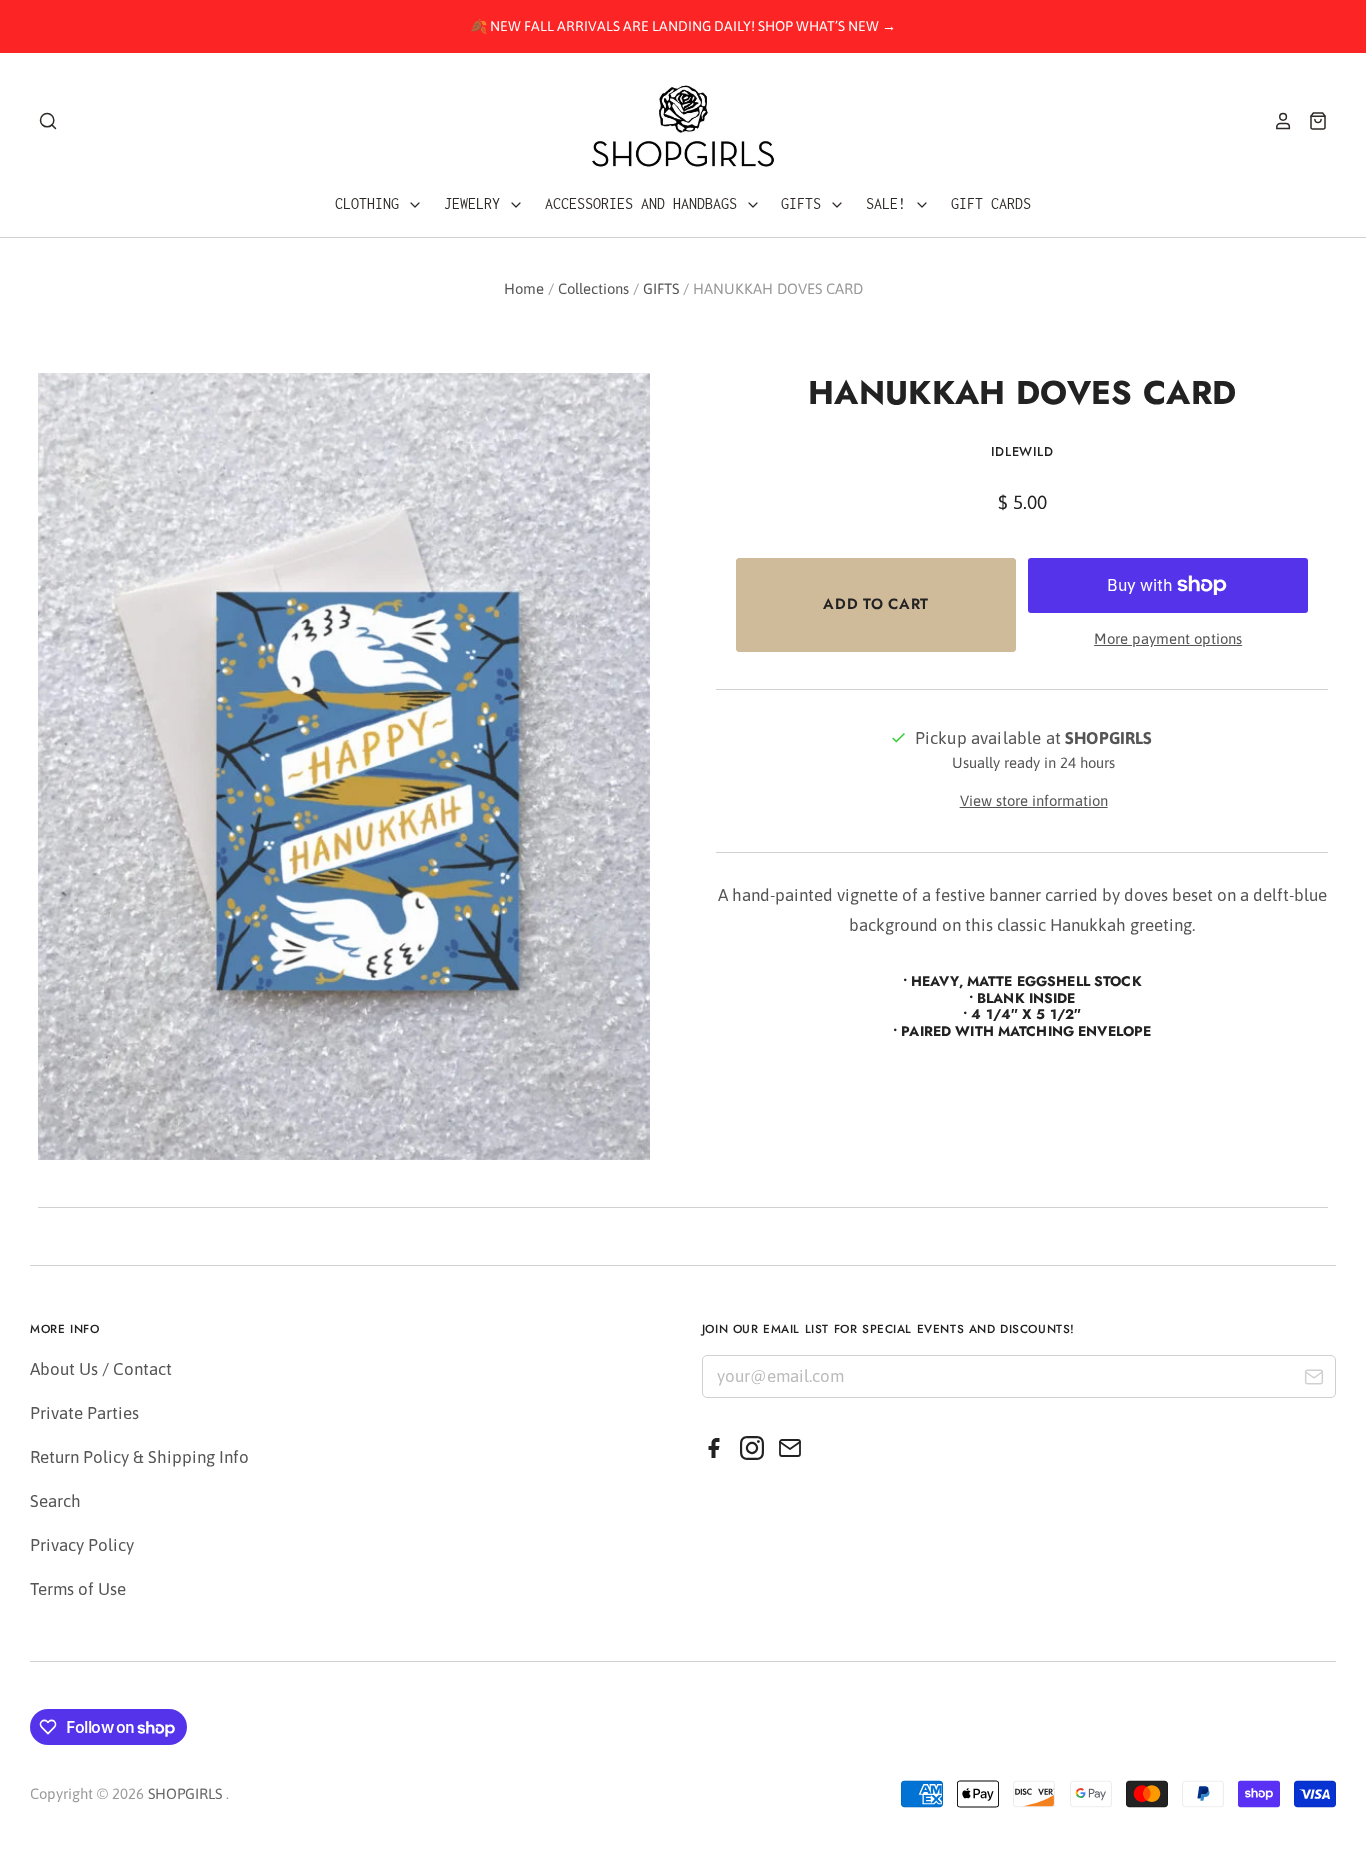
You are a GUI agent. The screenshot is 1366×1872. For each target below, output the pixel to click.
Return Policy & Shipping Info (139, 1457)
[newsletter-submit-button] (1313, 1379)
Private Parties (84, 1413)
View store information (1034, 800)
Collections (593, 288)
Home (524, 288)
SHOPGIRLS (185, 1793)
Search (55, 1501)
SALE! (890, 203)
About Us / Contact (101, 1369)
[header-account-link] (1276, 121)
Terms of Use (78, 1589)
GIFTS (805, 203)
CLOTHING (371, 203)
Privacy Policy (82, 1545)
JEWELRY (476, 203)
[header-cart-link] (1310, 121)
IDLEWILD (1022, 451)
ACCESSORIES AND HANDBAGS (645, 203)
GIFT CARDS (991, 203)
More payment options (1168, 638)
